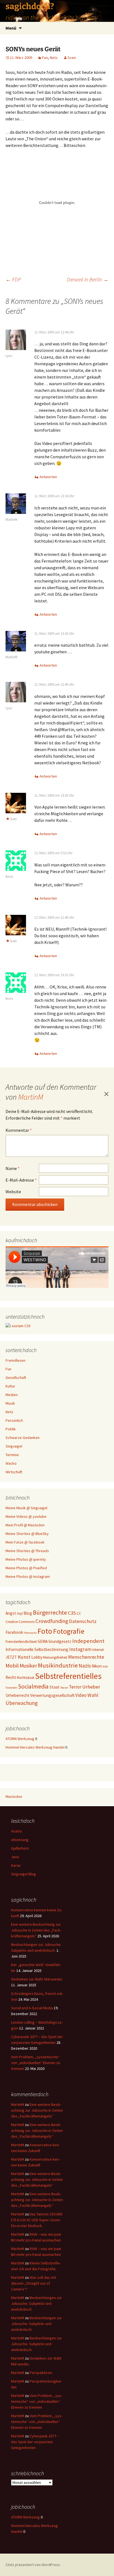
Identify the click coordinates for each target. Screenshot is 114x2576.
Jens (15, 1857)
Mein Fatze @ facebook (25, 1542)
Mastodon (14, 1796)
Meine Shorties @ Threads (27, 1551)
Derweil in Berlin (88, 279)
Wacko (11, 1463)
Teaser (64, 1688)
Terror (75, 1687)
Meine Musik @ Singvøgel (26, 1508)
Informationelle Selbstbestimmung (37, 1649)
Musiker (28, 1666)
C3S (72, 1613)
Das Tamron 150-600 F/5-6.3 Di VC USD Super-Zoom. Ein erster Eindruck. (37, 2220)
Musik (10, 1403)
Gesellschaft (16, 1378)
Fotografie (69, 1631)
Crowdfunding (52, 1621)
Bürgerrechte (50, 1613)
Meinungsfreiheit (55, 1657)
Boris (9, 877)
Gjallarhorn (20, 1848)
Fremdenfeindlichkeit (21, 1642)
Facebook (14, 1632)
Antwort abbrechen (106, 1094)
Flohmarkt (30, 1633)
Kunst (24, 1657)
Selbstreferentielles (68, 1676)
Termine (12, 1455)
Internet (98, 1650)
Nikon (97, 1666)
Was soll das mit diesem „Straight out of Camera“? (34, 2283)
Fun (45, 58)
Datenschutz (83, 1621)
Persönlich (14, 1420)
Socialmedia (33, 1686)
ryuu (9, 356)
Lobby (37, 1657)
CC (79, 1613)
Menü (11, 28)
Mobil (12, 1666)
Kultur (10, 1386)
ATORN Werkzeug (20, 1739)
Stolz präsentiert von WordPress (33, 2565)
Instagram (80, 1649)
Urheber (91, 1687)
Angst (11, 1613)
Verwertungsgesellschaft (52, 1695)
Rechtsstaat (26, 1678)
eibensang (20, 1840)
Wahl (93, 1695)
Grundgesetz (60, 1641)
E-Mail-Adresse (21, 1180)
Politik (11, 1429)
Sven (72, 58)
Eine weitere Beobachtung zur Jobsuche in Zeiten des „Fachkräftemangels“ (36, 1930)
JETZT (11, 1657)
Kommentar (19, 1130)
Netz (54, 58)
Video (81, 1695)
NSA (105, 1667)
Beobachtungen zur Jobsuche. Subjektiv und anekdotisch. (37, 2303)
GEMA (43, 1641)
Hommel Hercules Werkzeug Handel (35, 1747)
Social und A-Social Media (32, 2008)
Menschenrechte (86, 1657)
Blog (28, 1613)
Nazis (85, 1666)
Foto (45, 1631)
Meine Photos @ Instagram (28, 1576)
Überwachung (22, 1703)
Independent (88, 1641)
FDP (13, 279)
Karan (16, 1865)
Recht (11, 1677)
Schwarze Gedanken (23, 1438)
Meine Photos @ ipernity (26, 1559)
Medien (12, 1395)
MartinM (11, 520)
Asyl (20, 1613)
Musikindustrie (58, 1665)
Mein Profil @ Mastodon (25, 1525)
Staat (55, 1687)
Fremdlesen (15, 1360)
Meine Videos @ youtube (26, 1516)
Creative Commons (20, 1622)
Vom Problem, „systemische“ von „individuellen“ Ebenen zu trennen (36, 2063)
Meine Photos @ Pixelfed (26, 1568)
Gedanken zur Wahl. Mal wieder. (37, 1979)
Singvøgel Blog (24, 1874)
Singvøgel (14, 1446)
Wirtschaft (14, 1472)
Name (13, 1168)
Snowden (11, 1688)
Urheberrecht (17, 1695)
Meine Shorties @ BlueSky (27, 1534)
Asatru (16, 1831)
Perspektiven (41, 2373)
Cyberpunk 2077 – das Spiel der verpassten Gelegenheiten (35, 2442)
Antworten (48, 477)
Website (13, 1192)
